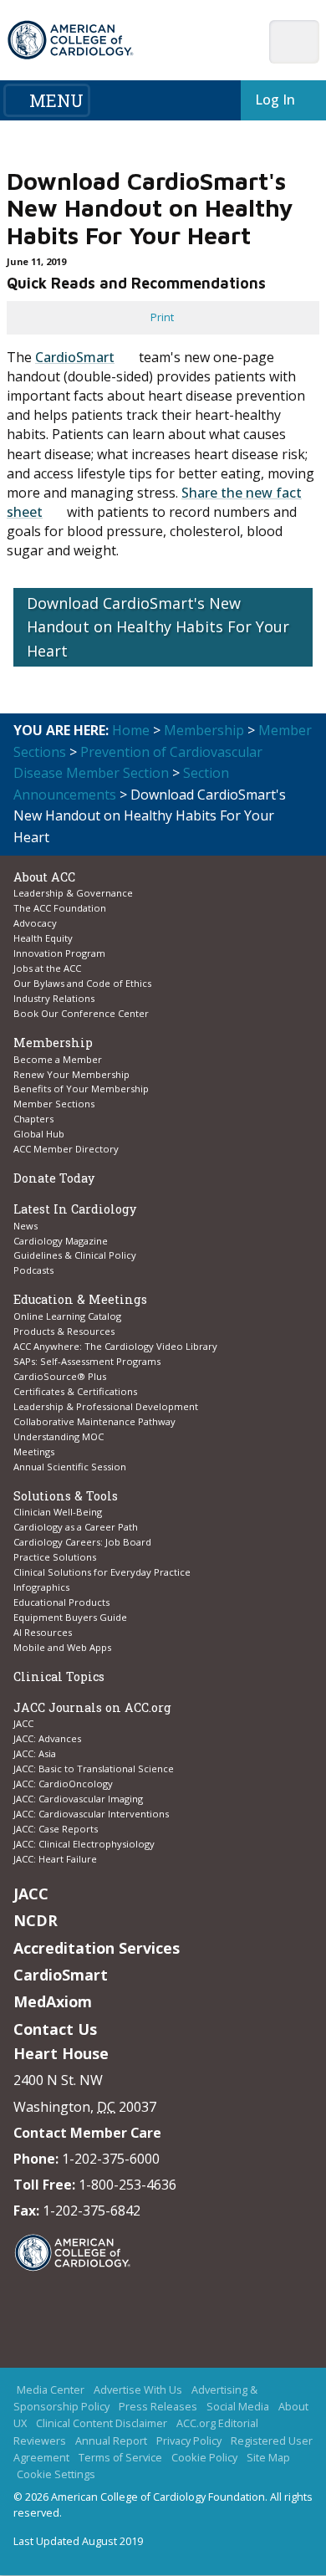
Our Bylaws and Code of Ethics (82, 983)
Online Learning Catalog (67, 1316)
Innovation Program (59, 953)
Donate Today (54, 1178)
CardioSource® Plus (60, 1376)
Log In (275, 100)
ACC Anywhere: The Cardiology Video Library (115, 1346)
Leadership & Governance (73, 893)
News (25, 1226)
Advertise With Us (138, 2390)
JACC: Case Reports (56, 1829)
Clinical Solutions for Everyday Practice (102, 1572)
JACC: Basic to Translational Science (94, 1768)
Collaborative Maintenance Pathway (94, 1421)
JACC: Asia (35, 1753)
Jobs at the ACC (47, 968)
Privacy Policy (189, 2441)
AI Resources (43, 1632)
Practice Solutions (55, 1557)
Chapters (33, 1119)
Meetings (34, 1452)
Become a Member (58, 1059)
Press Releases (158, 2407)
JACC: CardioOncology (63, 1784)
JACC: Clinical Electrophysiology (84, 1844)
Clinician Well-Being (58, 1512)
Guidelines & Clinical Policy (75, 1255)
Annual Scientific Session (70, 1467)
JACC (23, 1723)
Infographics (41, 1587)
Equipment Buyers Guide (71, 1617)
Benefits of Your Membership (81, 1089)
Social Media (238, 2407)
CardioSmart (75, 357)
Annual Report (111, 2441)
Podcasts (33, 1270)
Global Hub (39, 1134)
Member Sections (54, 1104)
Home (131, 730)
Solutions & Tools (66, 1496)
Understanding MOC (59, 1436)
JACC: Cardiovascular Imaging (78, 1799)
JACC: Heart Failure (55, 1859)
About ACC (44, 877)
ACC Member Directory (66, 1149)
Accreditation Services (97, 1948)
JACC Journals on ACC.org (92, 1707)
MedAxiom (53, 2001)
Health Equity (43, 938)
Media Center (51, 2390)
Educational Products (61, 1602)
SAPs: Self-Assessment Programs (87, 1361)
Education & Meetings (80, 1299)
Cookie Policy (204, 2458)
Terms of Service (120, 2458)
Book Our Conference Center (81, 1013)
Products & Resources (64, 1331)
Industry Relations (54, 998)
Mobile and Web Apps (62, 1647)
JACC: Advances (47, 1738)
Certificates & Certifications (75, 1391)
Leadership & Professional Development (106, 1406)
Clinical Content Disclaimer (102, 2424)
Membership (204, 730)
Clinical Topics (59, 1676)
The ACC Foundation (60, 908)
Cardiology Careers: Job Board (84, 1542)
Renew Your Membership (71, 1074)
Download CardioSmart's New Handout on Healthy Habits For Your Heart (158, 627)
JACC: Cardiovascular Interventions (91, 1814)
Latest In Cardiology (75, 1209)
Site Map (268, 2458)
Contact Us (55, 2029)
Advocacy (35, 923)
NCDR (36, 1920)
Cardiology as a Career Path (76, 1527)
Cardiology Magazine (61, 1241)
